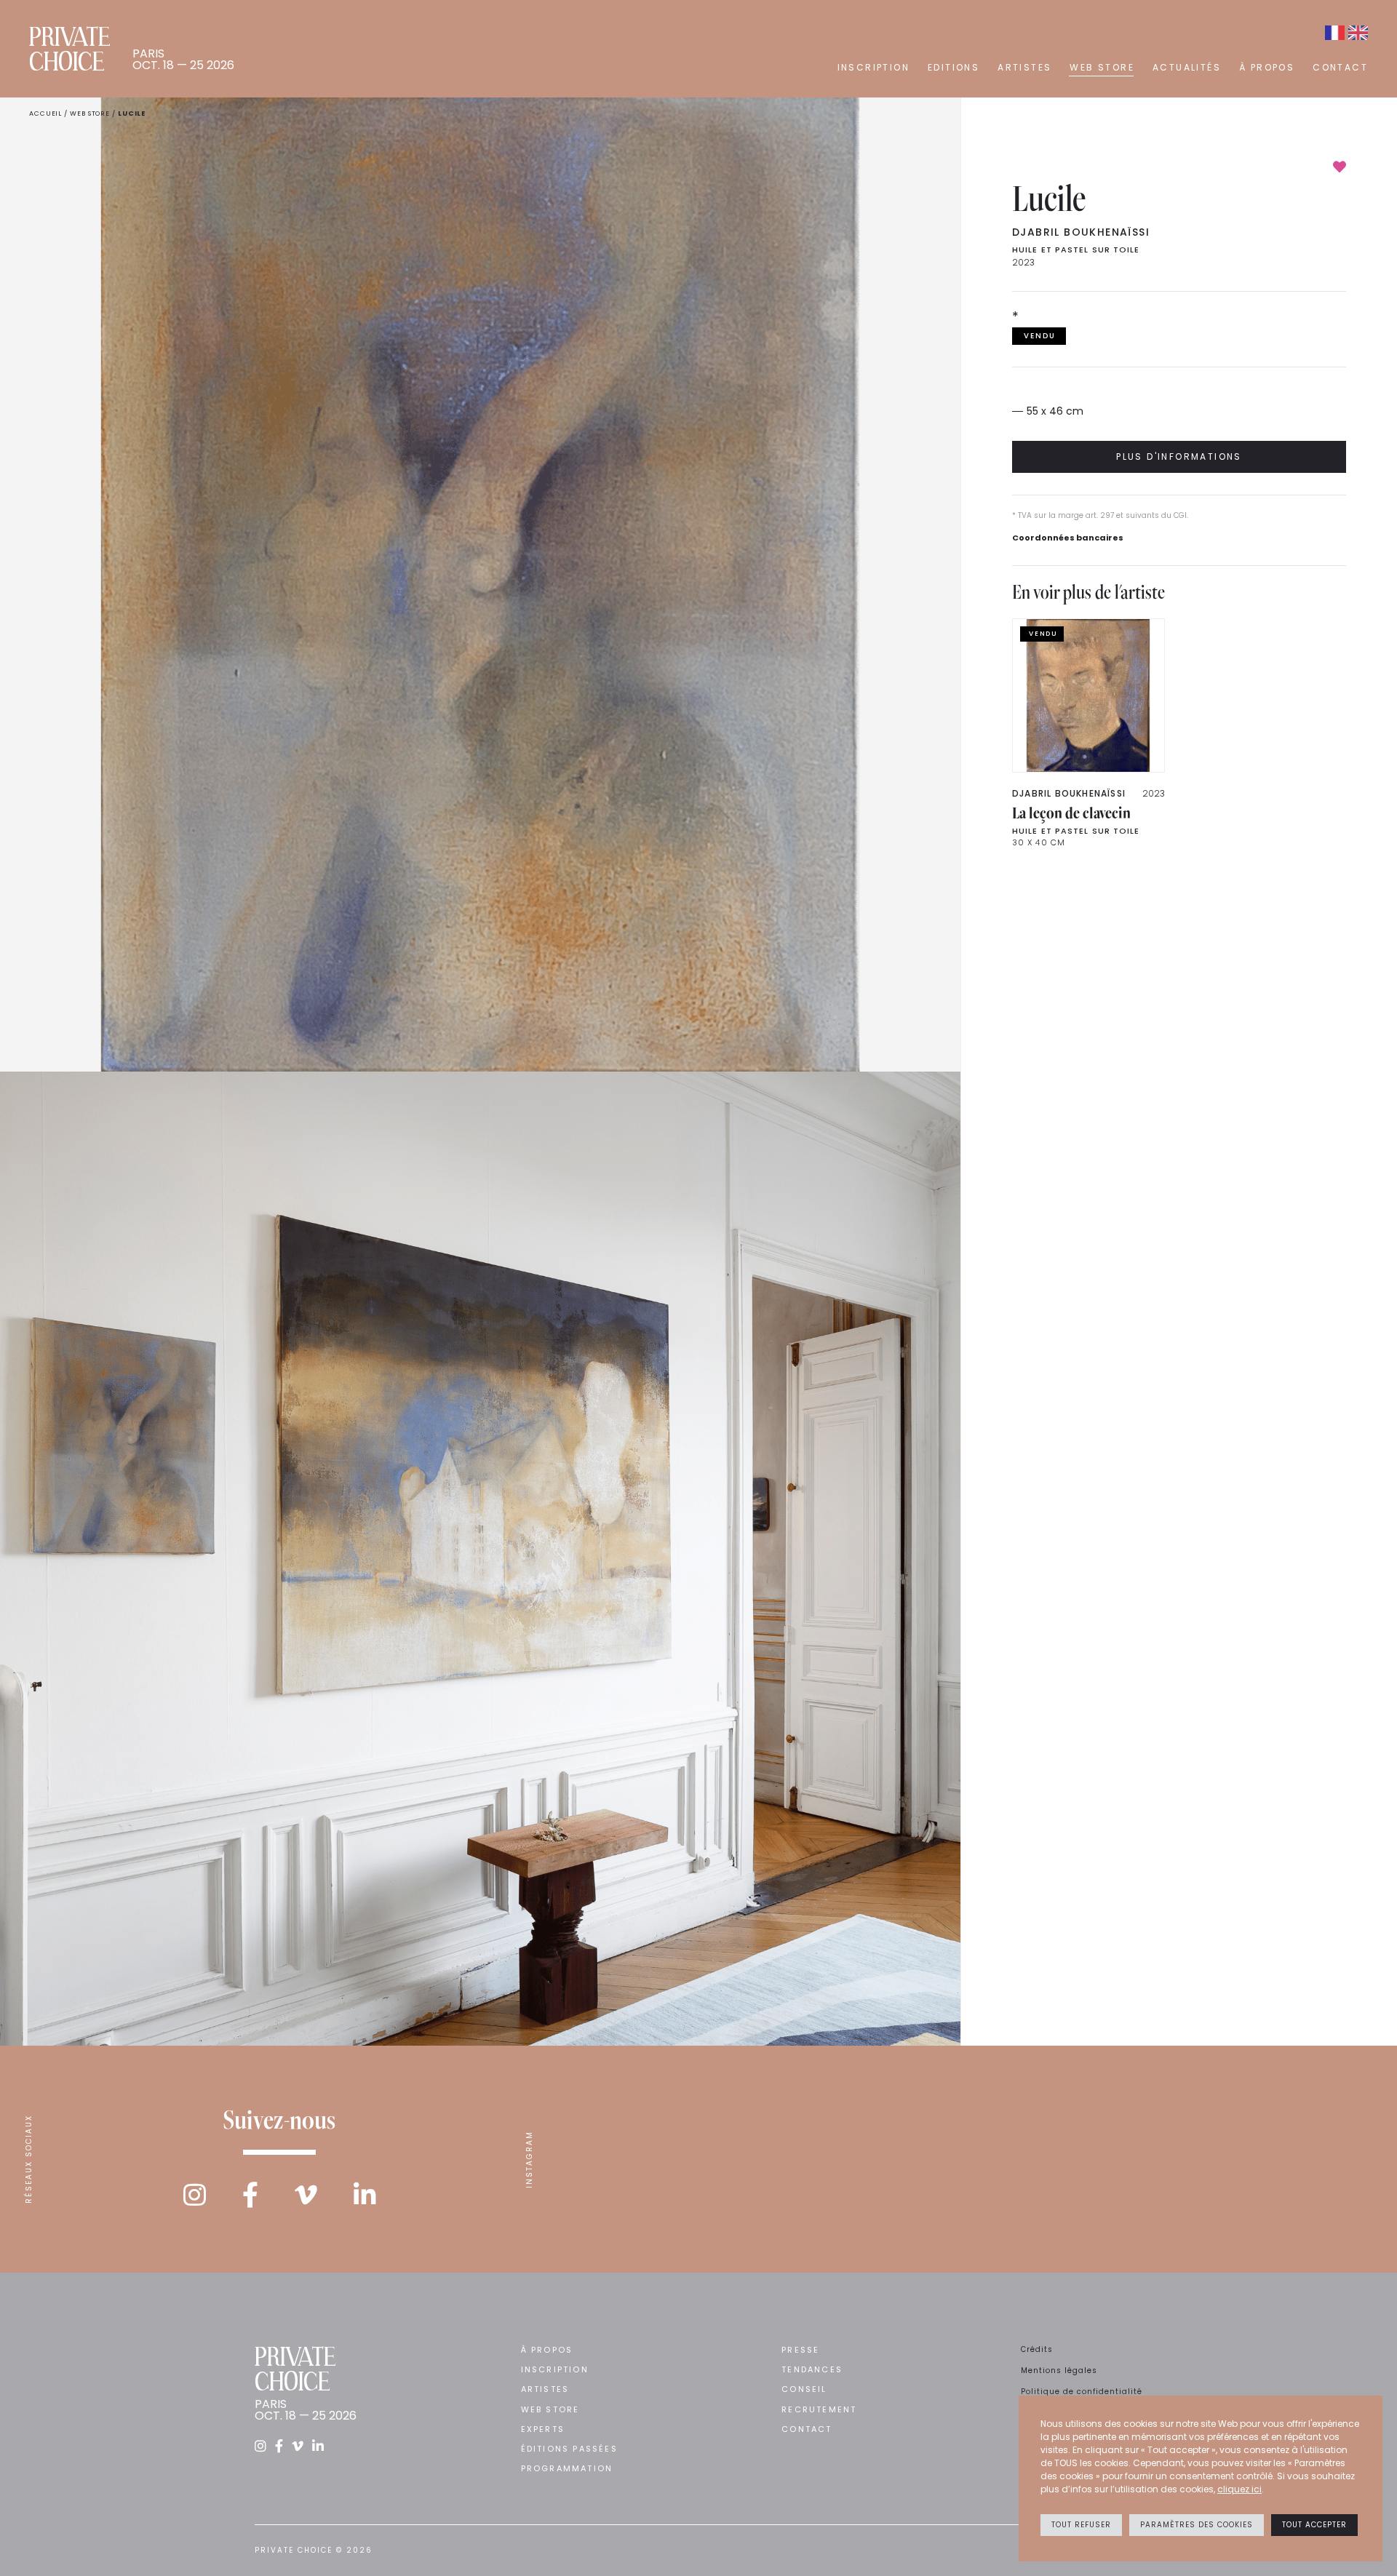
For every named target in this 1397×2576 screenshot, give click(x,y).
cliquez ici (1239, 2489)
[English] (1358, 33)
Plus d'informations (1179, 456)
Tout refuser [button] (1081, 2525)
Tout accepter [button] (1314, 2525)
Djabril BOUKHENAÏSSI (1081, 232)
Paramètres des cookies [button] (1197, 2525)
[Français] (1335, 33)
